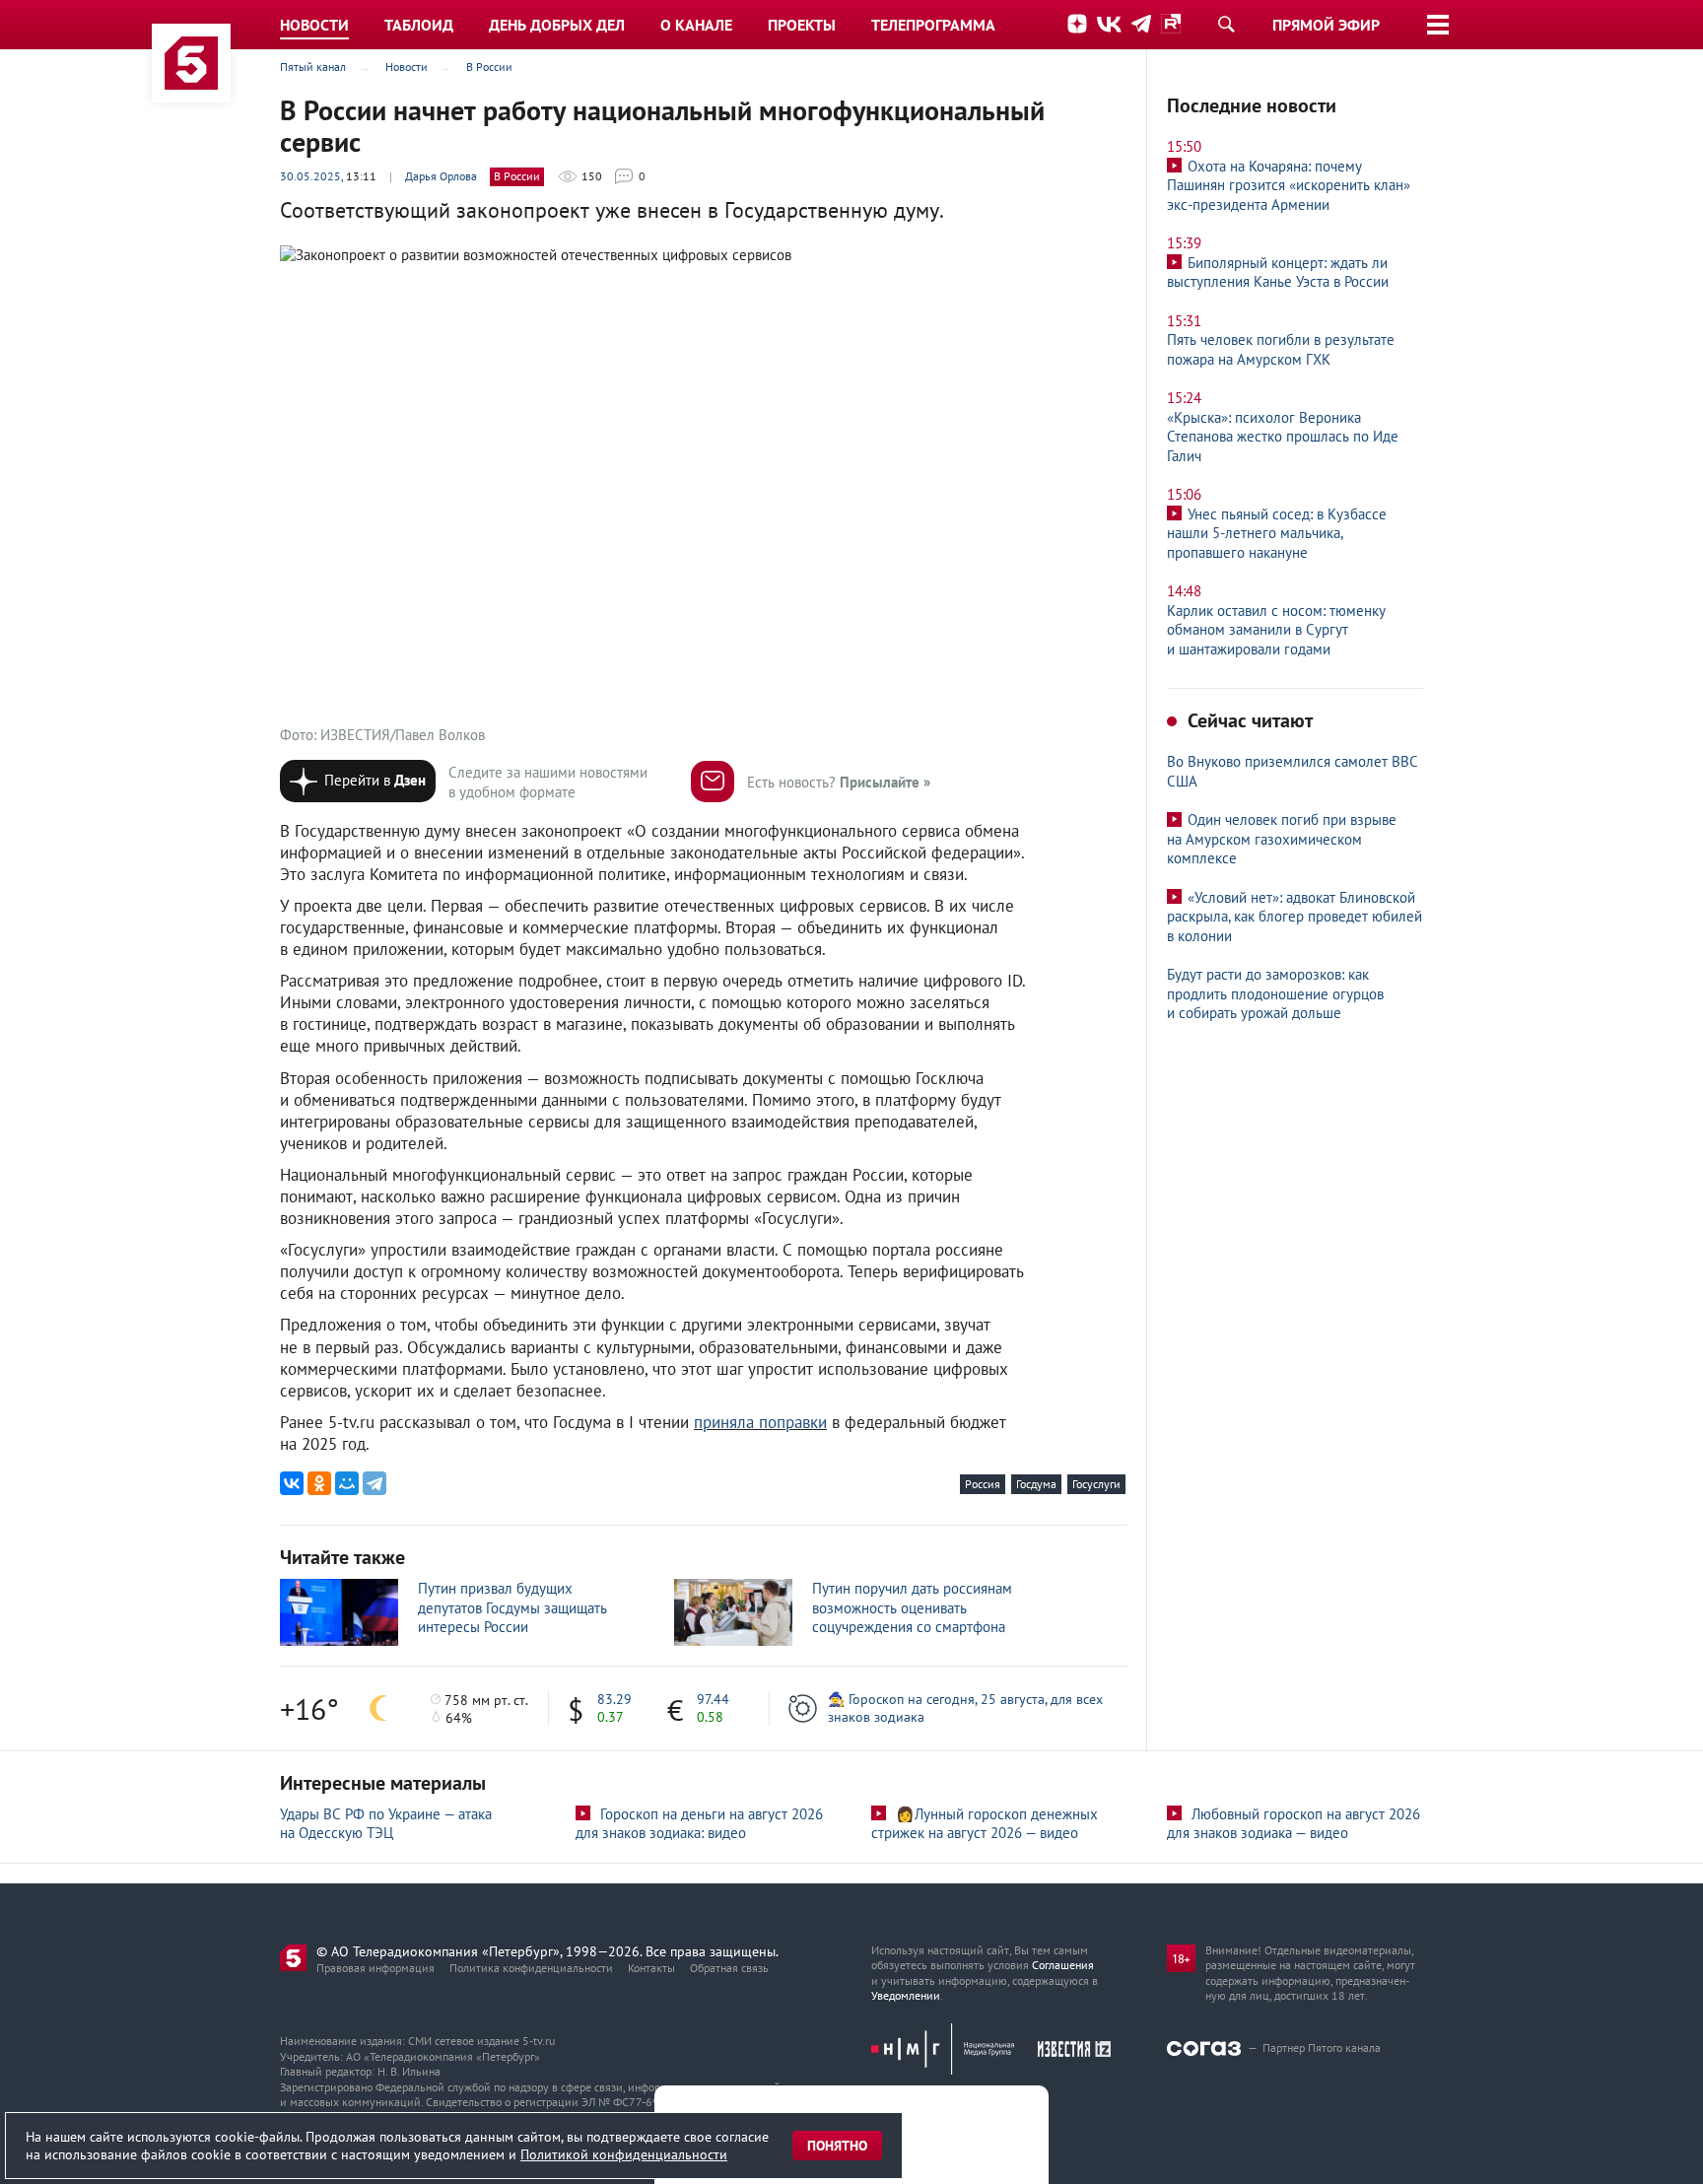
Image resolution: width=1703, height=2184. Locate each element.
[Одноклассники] (319, 1483)
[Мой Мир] (347, 1483)
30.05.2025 (310, 176)
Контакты (651, 1968)
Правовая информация (375, 1968)
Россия (983, 1484)
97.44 (713, 1699)
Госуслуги (1096, 1484)
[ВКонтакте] (292, 1483)
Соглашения (1063, 1965)
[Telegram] (375, 1483)
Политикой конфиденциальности (624, 2154)
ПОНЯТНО (837, 2146)
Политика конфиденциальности (531, 1968)
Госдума (1036, 1484)
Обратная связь (729, 1968)
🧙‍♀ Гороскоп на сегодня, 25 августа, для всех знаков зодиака (965, 1708)
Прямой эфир (1326, 25)
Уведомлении (906, 1995)
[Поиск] (1226, 24)
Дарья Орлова (441, 176)
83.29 (614, 1699)
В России (517, 176)
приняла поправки (760, 1422)
